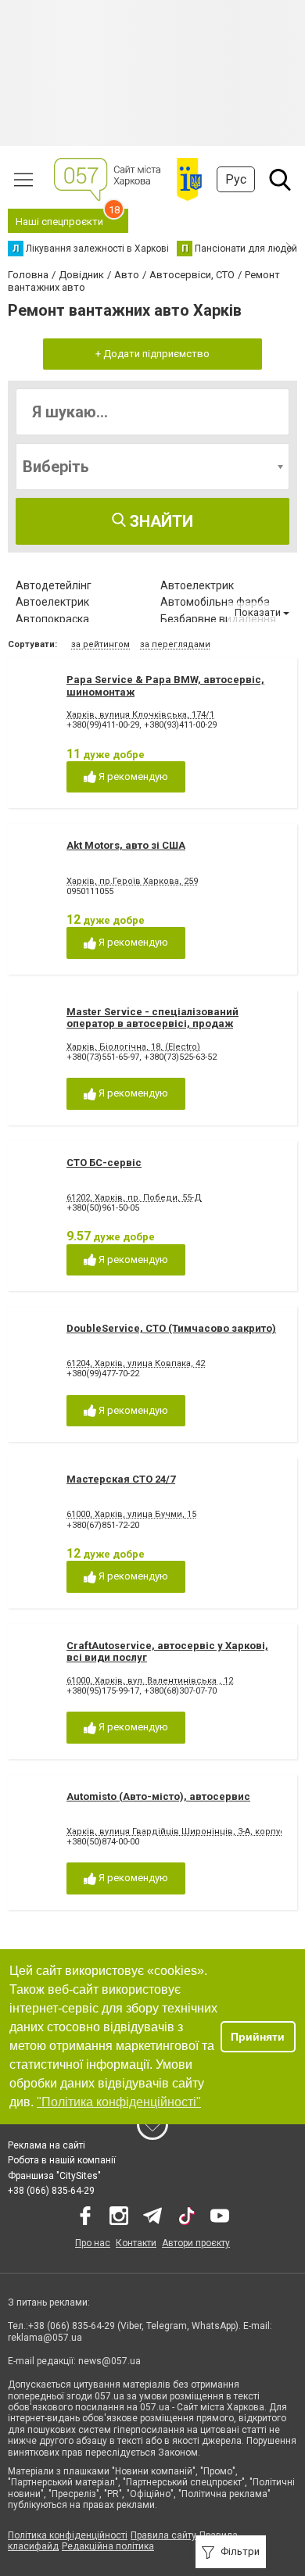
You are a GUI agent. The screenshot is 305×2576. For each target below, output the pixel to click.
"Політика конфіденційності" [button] (119, 2102)
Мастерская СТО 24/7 (121, 1479)
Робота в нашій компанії (62, 2160)
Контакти (136, 2243)
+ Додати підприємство (152, 354)
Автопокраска (52, 619)
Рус (236, 179)
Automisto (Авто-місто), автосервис (158, 1796)
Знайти (160, 521)
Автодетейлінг (54, 585)
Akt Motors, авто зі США (126, 845)
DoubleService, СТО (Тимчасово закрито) (171, 1328)
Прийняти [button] (258, 2037)
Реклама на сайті (47, 2145)
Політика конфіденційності (68, 2535)
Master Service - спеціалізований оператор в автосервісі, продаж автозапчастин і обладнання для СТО (162, 1024)
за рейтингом (100, 644)
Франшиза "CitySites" (54, 2176)
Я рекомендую (132, 776)
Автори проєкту (196, 2243)
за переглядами (175, 644)
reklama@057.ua (45, 2338)
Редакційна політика (108, 2546)
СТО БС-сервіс (104, 1163)
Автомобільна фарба (215, 602)
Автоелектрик (197, 585)
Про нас (93, 2243)
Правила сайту (163, 2535)
